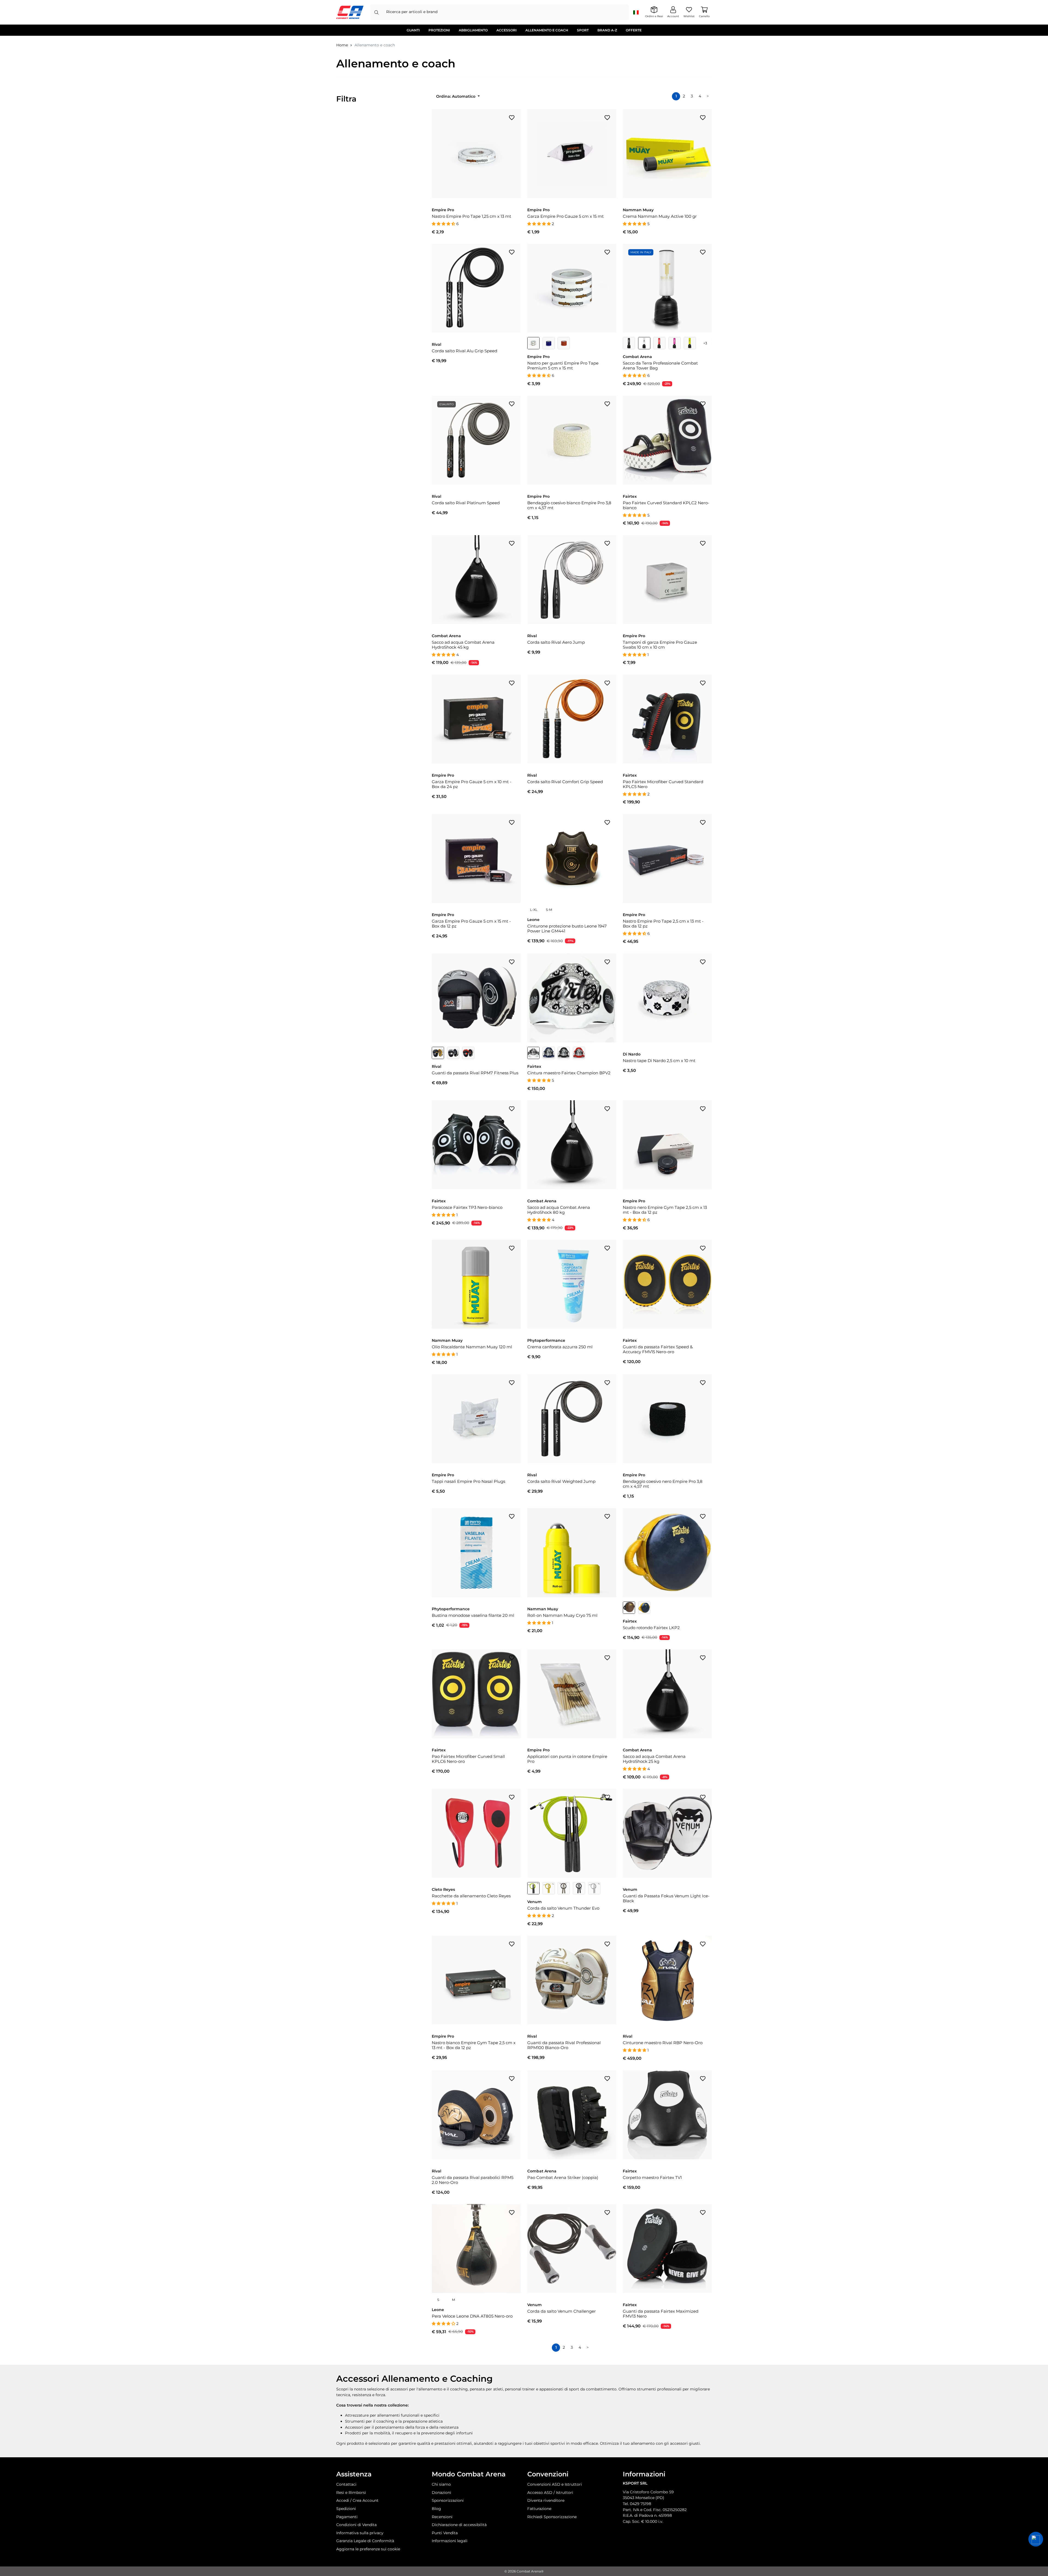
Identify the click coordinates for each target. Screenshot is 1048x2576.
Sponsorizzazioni (448, 2500)
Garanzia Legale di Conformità (365, 2541)
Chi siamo (441, 2484)
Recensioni (442, 2517)
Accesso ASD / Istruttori (550, 2492)
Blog (436, 2509)
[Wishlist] (512, 117)
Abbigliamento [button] (473, 30)
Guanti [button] (413, 30)
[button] (1036, 2539)
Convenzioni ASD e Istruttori (555, 2484)
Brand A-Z (607, 30)
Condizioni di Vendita (356, 2525)
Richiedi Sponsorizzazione (552, 2517)
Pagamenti (347, 2517)
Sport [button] (583, 30)
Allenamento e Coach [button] (547, 30)
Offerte (634, 30)
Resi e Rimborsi (351, 2492)
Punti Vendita (445, 2533)
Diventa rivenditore (546, 2500)
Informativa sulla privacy (360, 2533)
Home (342, 45)
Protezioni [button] (439, 30)
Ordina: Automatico (456, 96)
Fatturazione (539, 2509)
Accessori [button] (507, 30)
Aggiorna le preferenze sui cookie (368, 2549)
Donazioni (441, 2492)
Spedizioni (346, 2509)
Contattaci (346, 2484)
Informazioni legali (450, 2541)
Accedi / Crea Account (357, 2500)
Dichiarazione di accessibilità (459, 2525)
